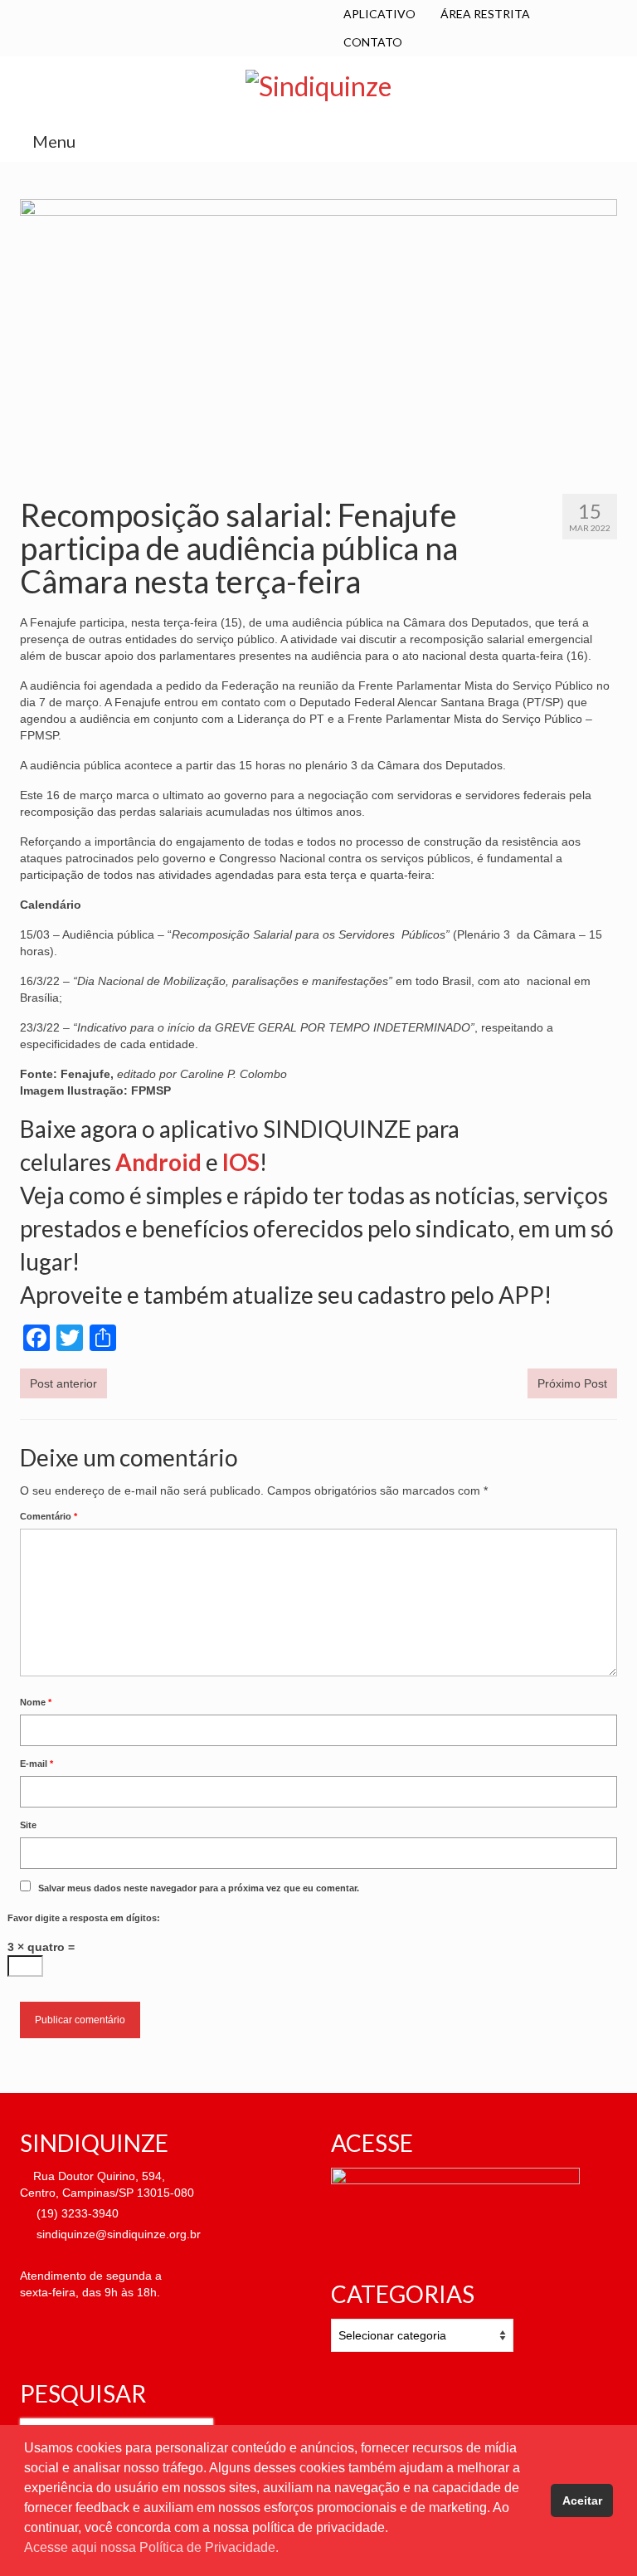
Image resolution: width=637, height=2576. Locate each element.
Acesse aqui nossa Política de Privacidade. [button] (151, 2547)
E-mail (36, 1764)
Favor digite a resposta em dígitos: (84, 1918)
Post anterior (63, 1383)
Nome (36, 1702)
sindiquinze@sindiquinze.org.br (117, 2234)
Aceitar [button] (582, 2500)
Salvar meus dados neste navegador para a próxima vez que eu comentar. (199, 1888)
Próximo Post (572, 1383)
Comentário (49, 1516)
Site (28, 1825)
